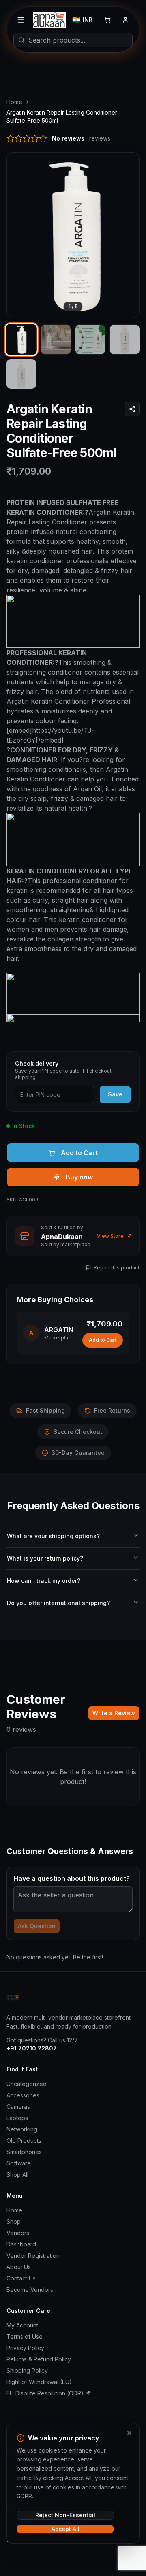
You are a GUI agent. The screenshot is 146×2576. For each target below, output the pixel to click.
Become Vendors (30, 2290)
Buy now (79, 1177)
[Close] (129, 2433)
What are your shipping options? (53, 1536)
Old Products (24, 2141)
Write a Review (114, 1713)
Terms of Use (25, 2336)
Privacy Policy (25, 2348)
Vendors (18, 2233)
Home (14, 102)
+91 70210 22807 (32, 2048)
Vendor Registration (33, 2256)
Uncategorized (27, 2084)
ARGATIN (59, 1330)
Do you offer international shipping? (58, 1603)
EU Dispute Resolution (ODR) (45, 2393)
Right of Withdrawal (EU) (39, 2382)
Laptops (17, 2118)
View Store (110, 1236)
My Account (22, 2325)
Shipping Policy (27, 2371)
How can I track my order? (44, 1581)
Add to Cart (79, 1153)
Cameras (18, 2107)
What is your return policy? (45, 1558)
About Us (19, 2267)
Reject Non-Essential (65, 2515)
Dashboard (21, 2244)
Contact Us (21, 2278)
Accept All (65, 2529)
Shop (14, 2222)
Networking (22, 2129)
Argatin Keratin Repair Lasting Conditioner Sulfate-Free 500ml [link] (62, 116)
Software (19, 2163)
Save (115, 1094)
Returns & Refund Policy (39, 2359)
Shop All (17, 2175)
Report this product (117, 1268)
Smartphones (24, 2152)
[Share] (132, 409)
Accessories (23, 2095)
